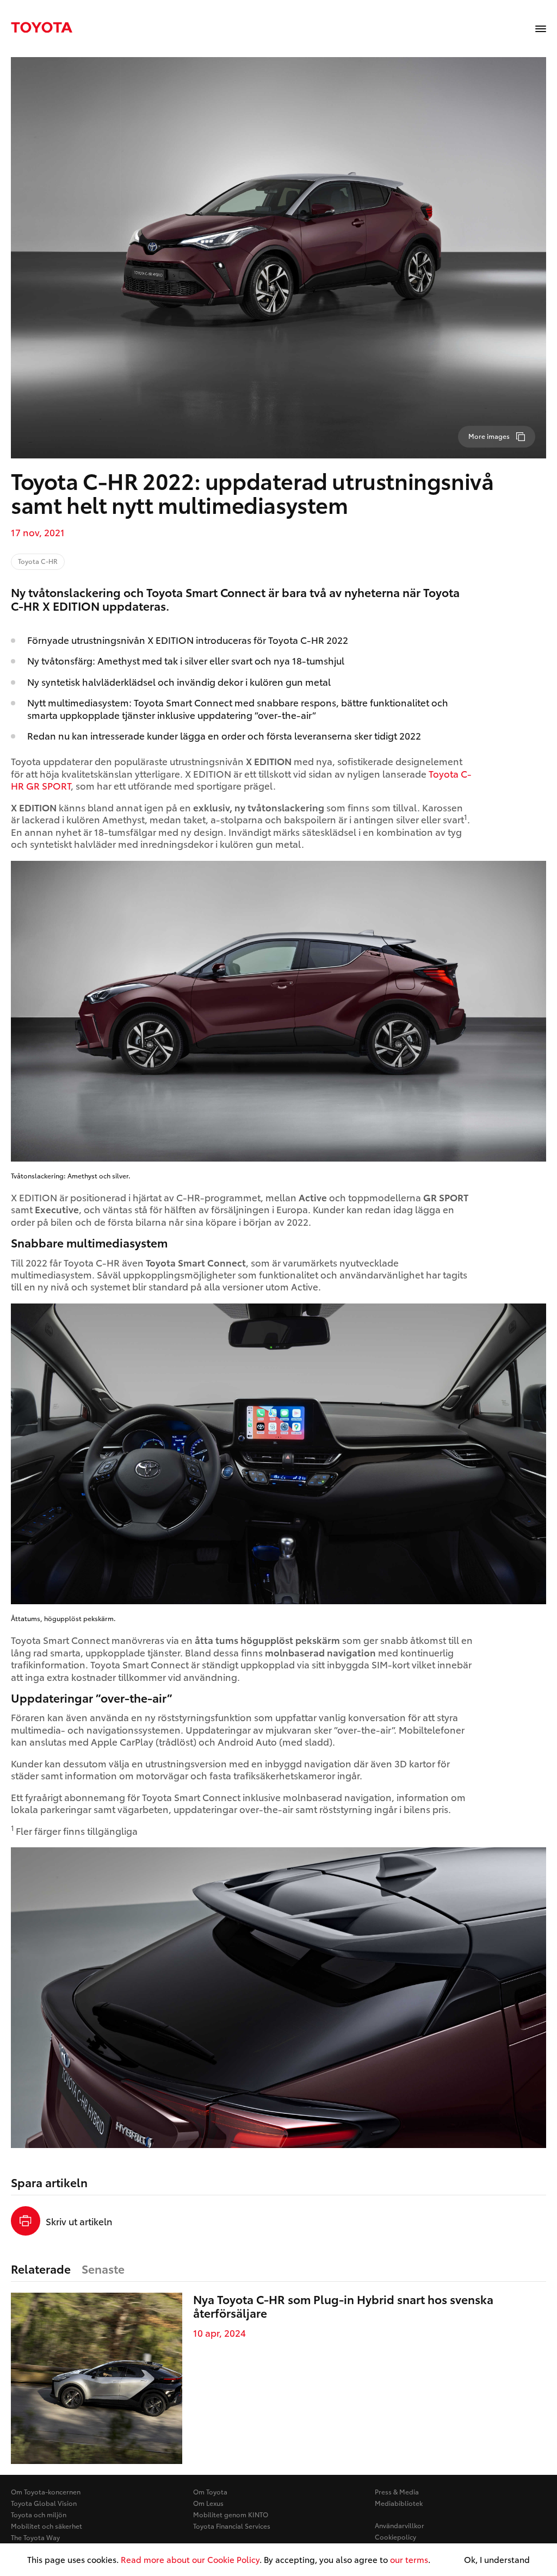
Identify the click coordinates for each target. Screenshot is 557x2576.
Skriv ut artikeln (79, 2221)
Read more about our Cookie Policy (190, 2559)
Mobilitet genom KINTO (231, 2514)
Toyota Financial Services (232, 2526)
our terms (409, 2559)
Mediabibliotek (399, 2503)
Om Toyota (210, 2491)
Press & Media (397, 2491)
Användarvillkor (400, 2525)
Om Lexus (208, 2503)
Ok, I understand (497, 2560)
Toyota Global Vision (44, 2503)
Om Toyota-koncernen (46, 2491)
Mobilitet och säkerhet (47, 2526)
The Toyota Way (35, 2537)
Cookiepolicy (395, 2537)
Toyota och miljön (39, 2514)
